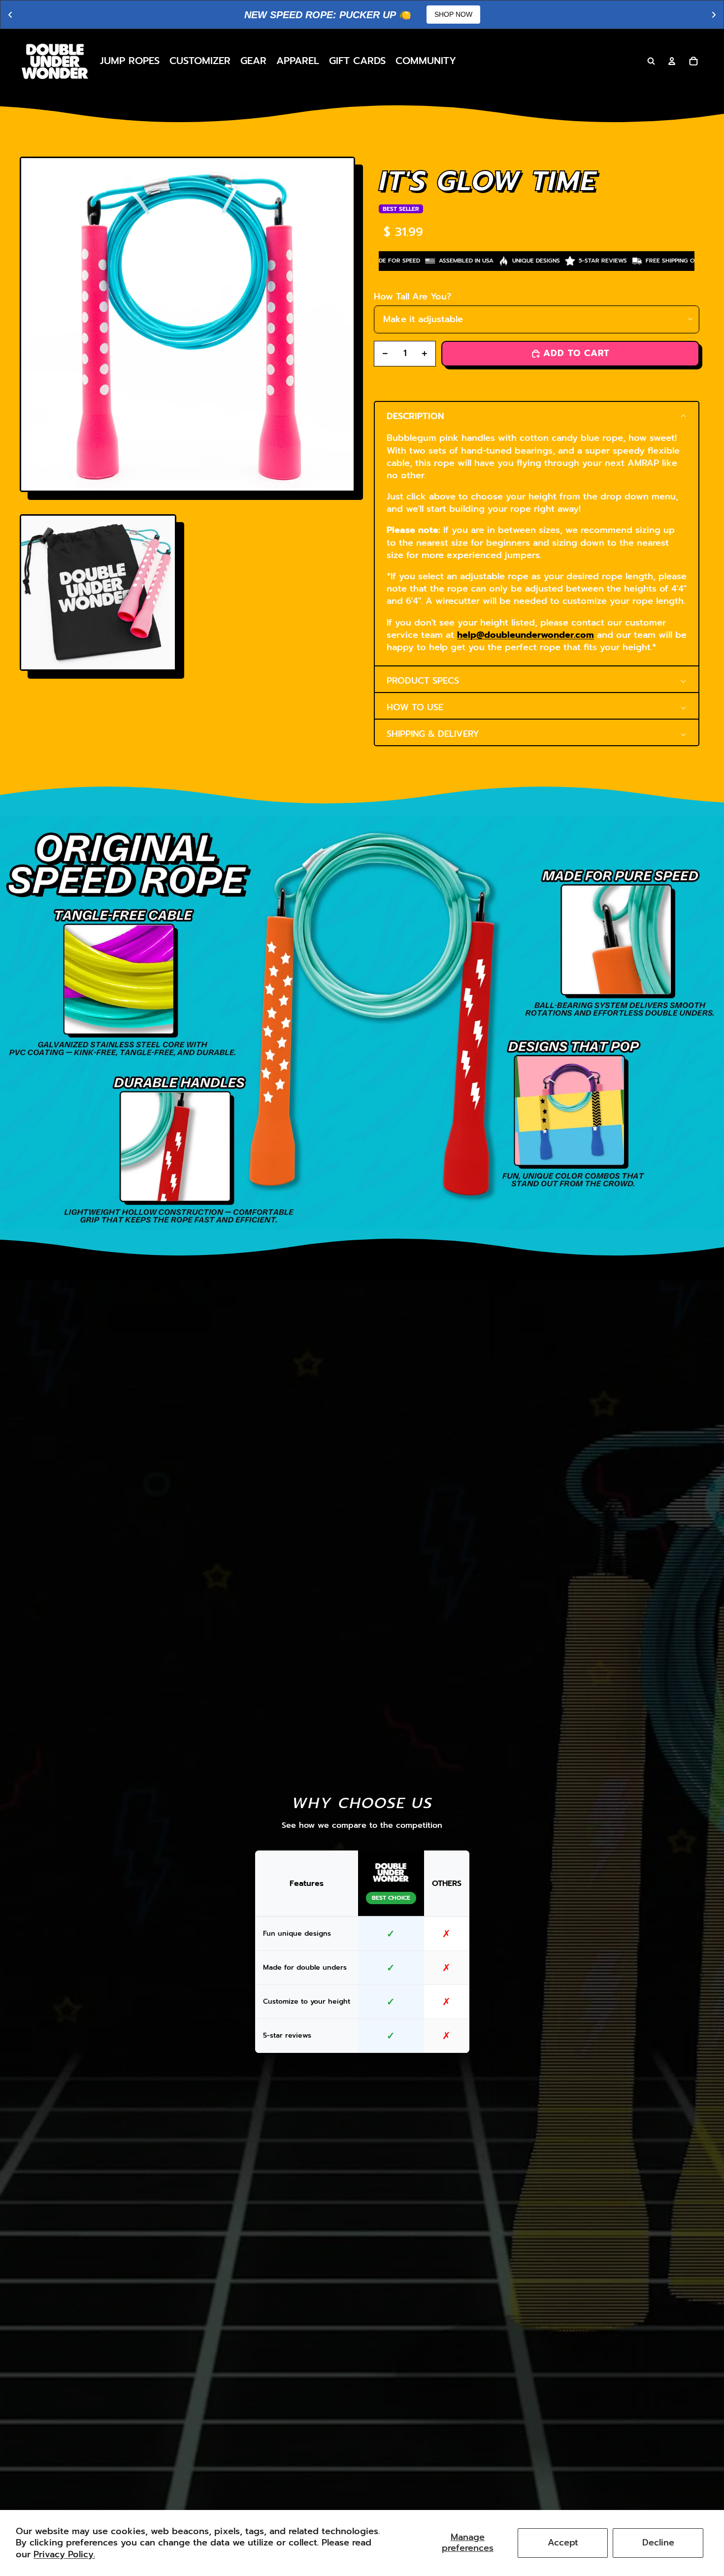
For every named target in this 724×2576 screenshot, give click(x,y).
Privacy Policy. (64, 2554)
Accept (563, 2543)
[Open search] (651, 61)
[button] (537, 415)
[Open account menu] (672, 61)
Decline (658, 2543)
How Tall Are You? (412, 297)
